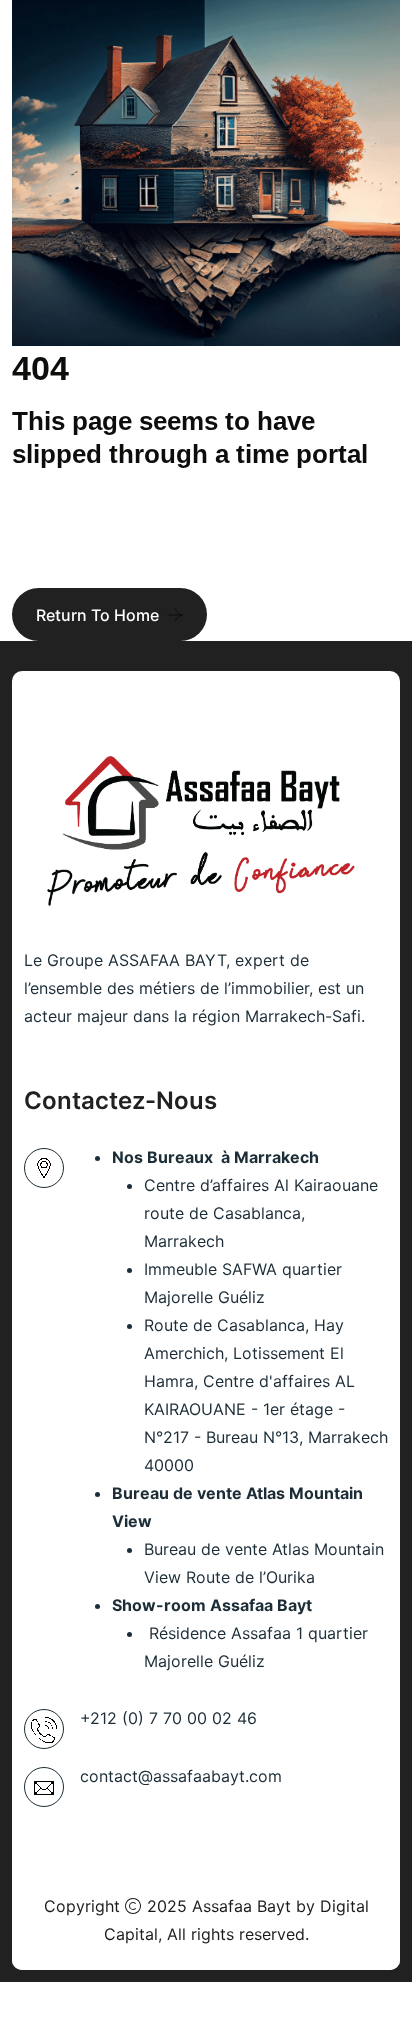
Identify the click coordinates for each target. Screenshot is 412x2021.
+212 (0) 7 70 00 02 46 (168, 1718)
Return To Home (97, 615)
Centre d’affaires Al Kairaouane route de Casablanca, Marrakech (261, 1213)
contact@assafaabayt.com (181, 1776)
